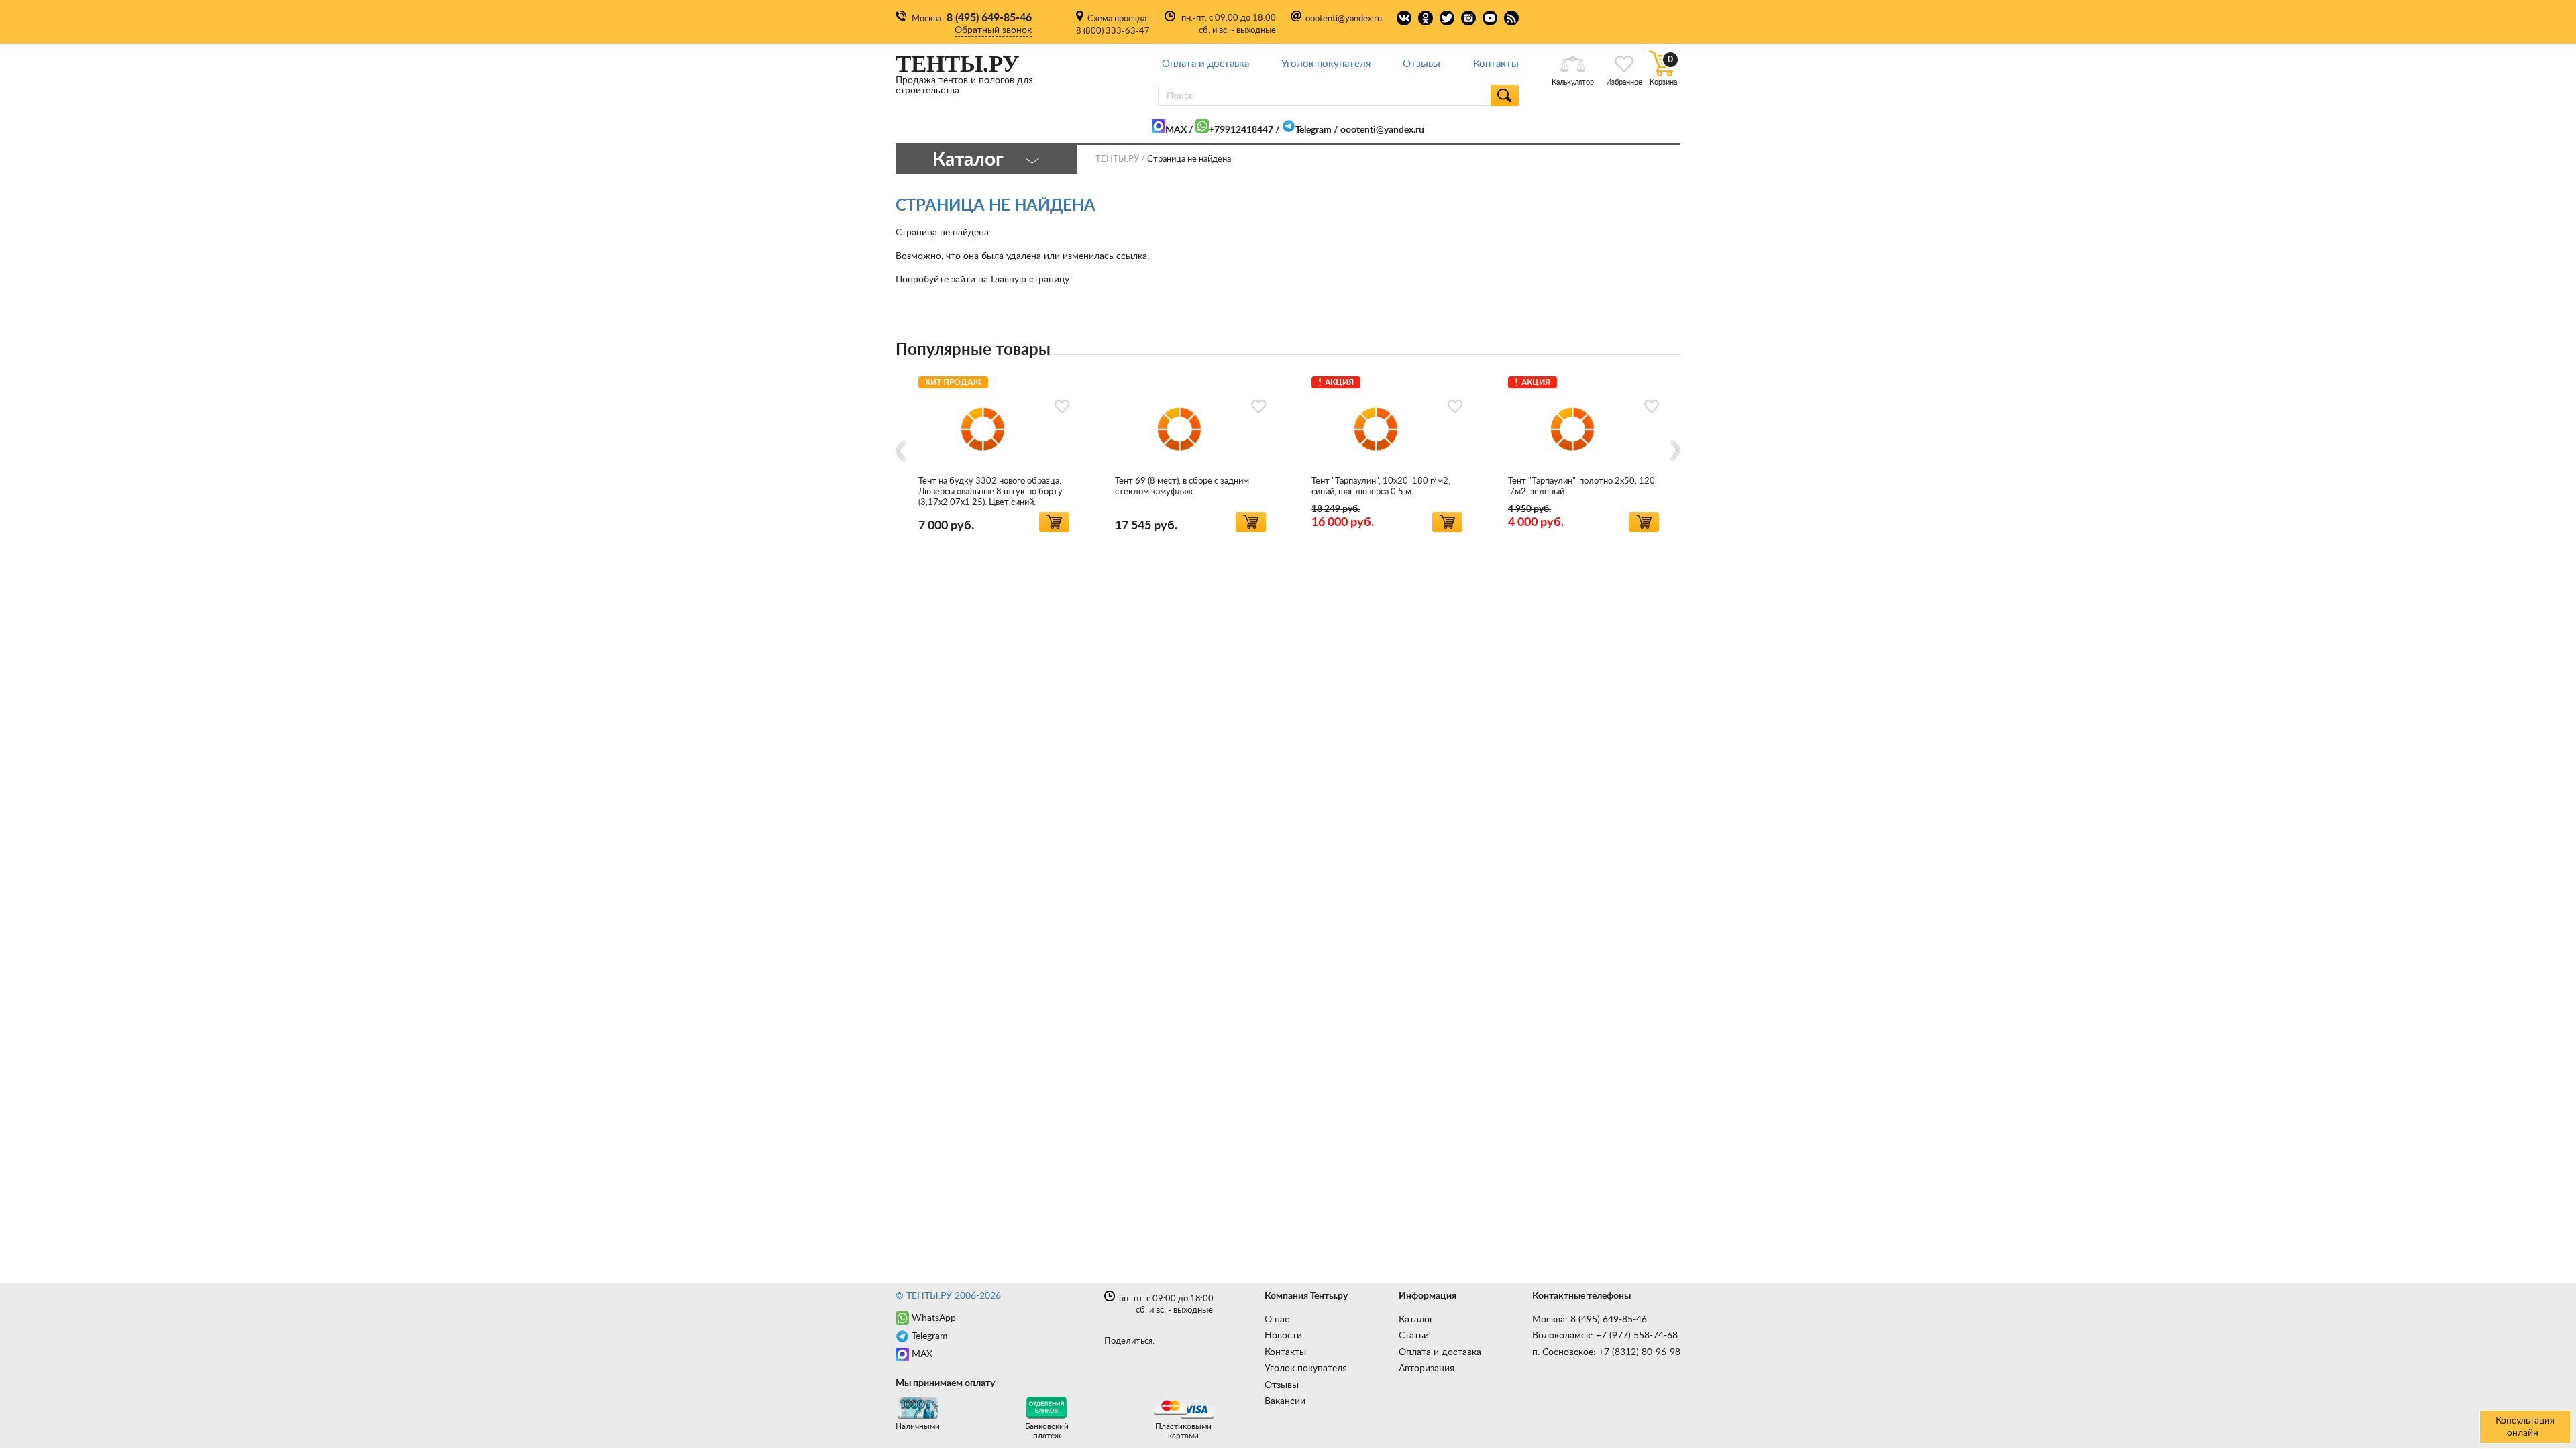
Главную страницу (1030, 280)
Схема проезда (1117, 19)
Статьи (1414, 1336)
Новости (1283, 1336)
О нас (1277, 1320)
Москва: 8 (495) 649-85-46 (1590, 1320)
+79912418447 (1241, 130)
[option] (994, 452)
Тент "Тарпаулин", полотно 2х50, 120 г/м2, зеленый (1581, 487)
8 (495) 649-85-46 (989, 18)
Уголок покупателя (1326, 64)
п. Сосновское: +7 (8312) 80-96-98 (1606, 1352)
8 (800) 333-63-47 (1113, 31)
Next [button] (1675, 451)
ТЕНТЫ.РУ (1117, 159)
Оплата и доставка (1205, 64)
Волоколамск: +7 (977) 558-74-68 (1605, 1336)
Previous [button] (901, 451)
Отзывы (1421, 64)
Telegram (1313, 130)
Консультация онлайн (2525, 1427)
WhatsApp (934, 1318)
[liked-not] (1062, 407)
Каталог (1416, 1320)
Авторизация (1427, 1368)
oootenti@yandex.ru (1344, 19)
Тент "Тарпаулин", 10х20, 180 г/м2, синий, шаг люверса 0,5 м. (1381, 487)
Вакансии (1285, 1401)
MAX (1176, 130)
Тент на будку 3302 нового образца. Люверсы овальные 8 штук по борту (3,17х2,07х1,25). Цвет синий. (990, 492)
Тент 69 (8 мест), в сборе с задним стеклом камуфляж (1182, 487)
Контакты (1496, 64)
